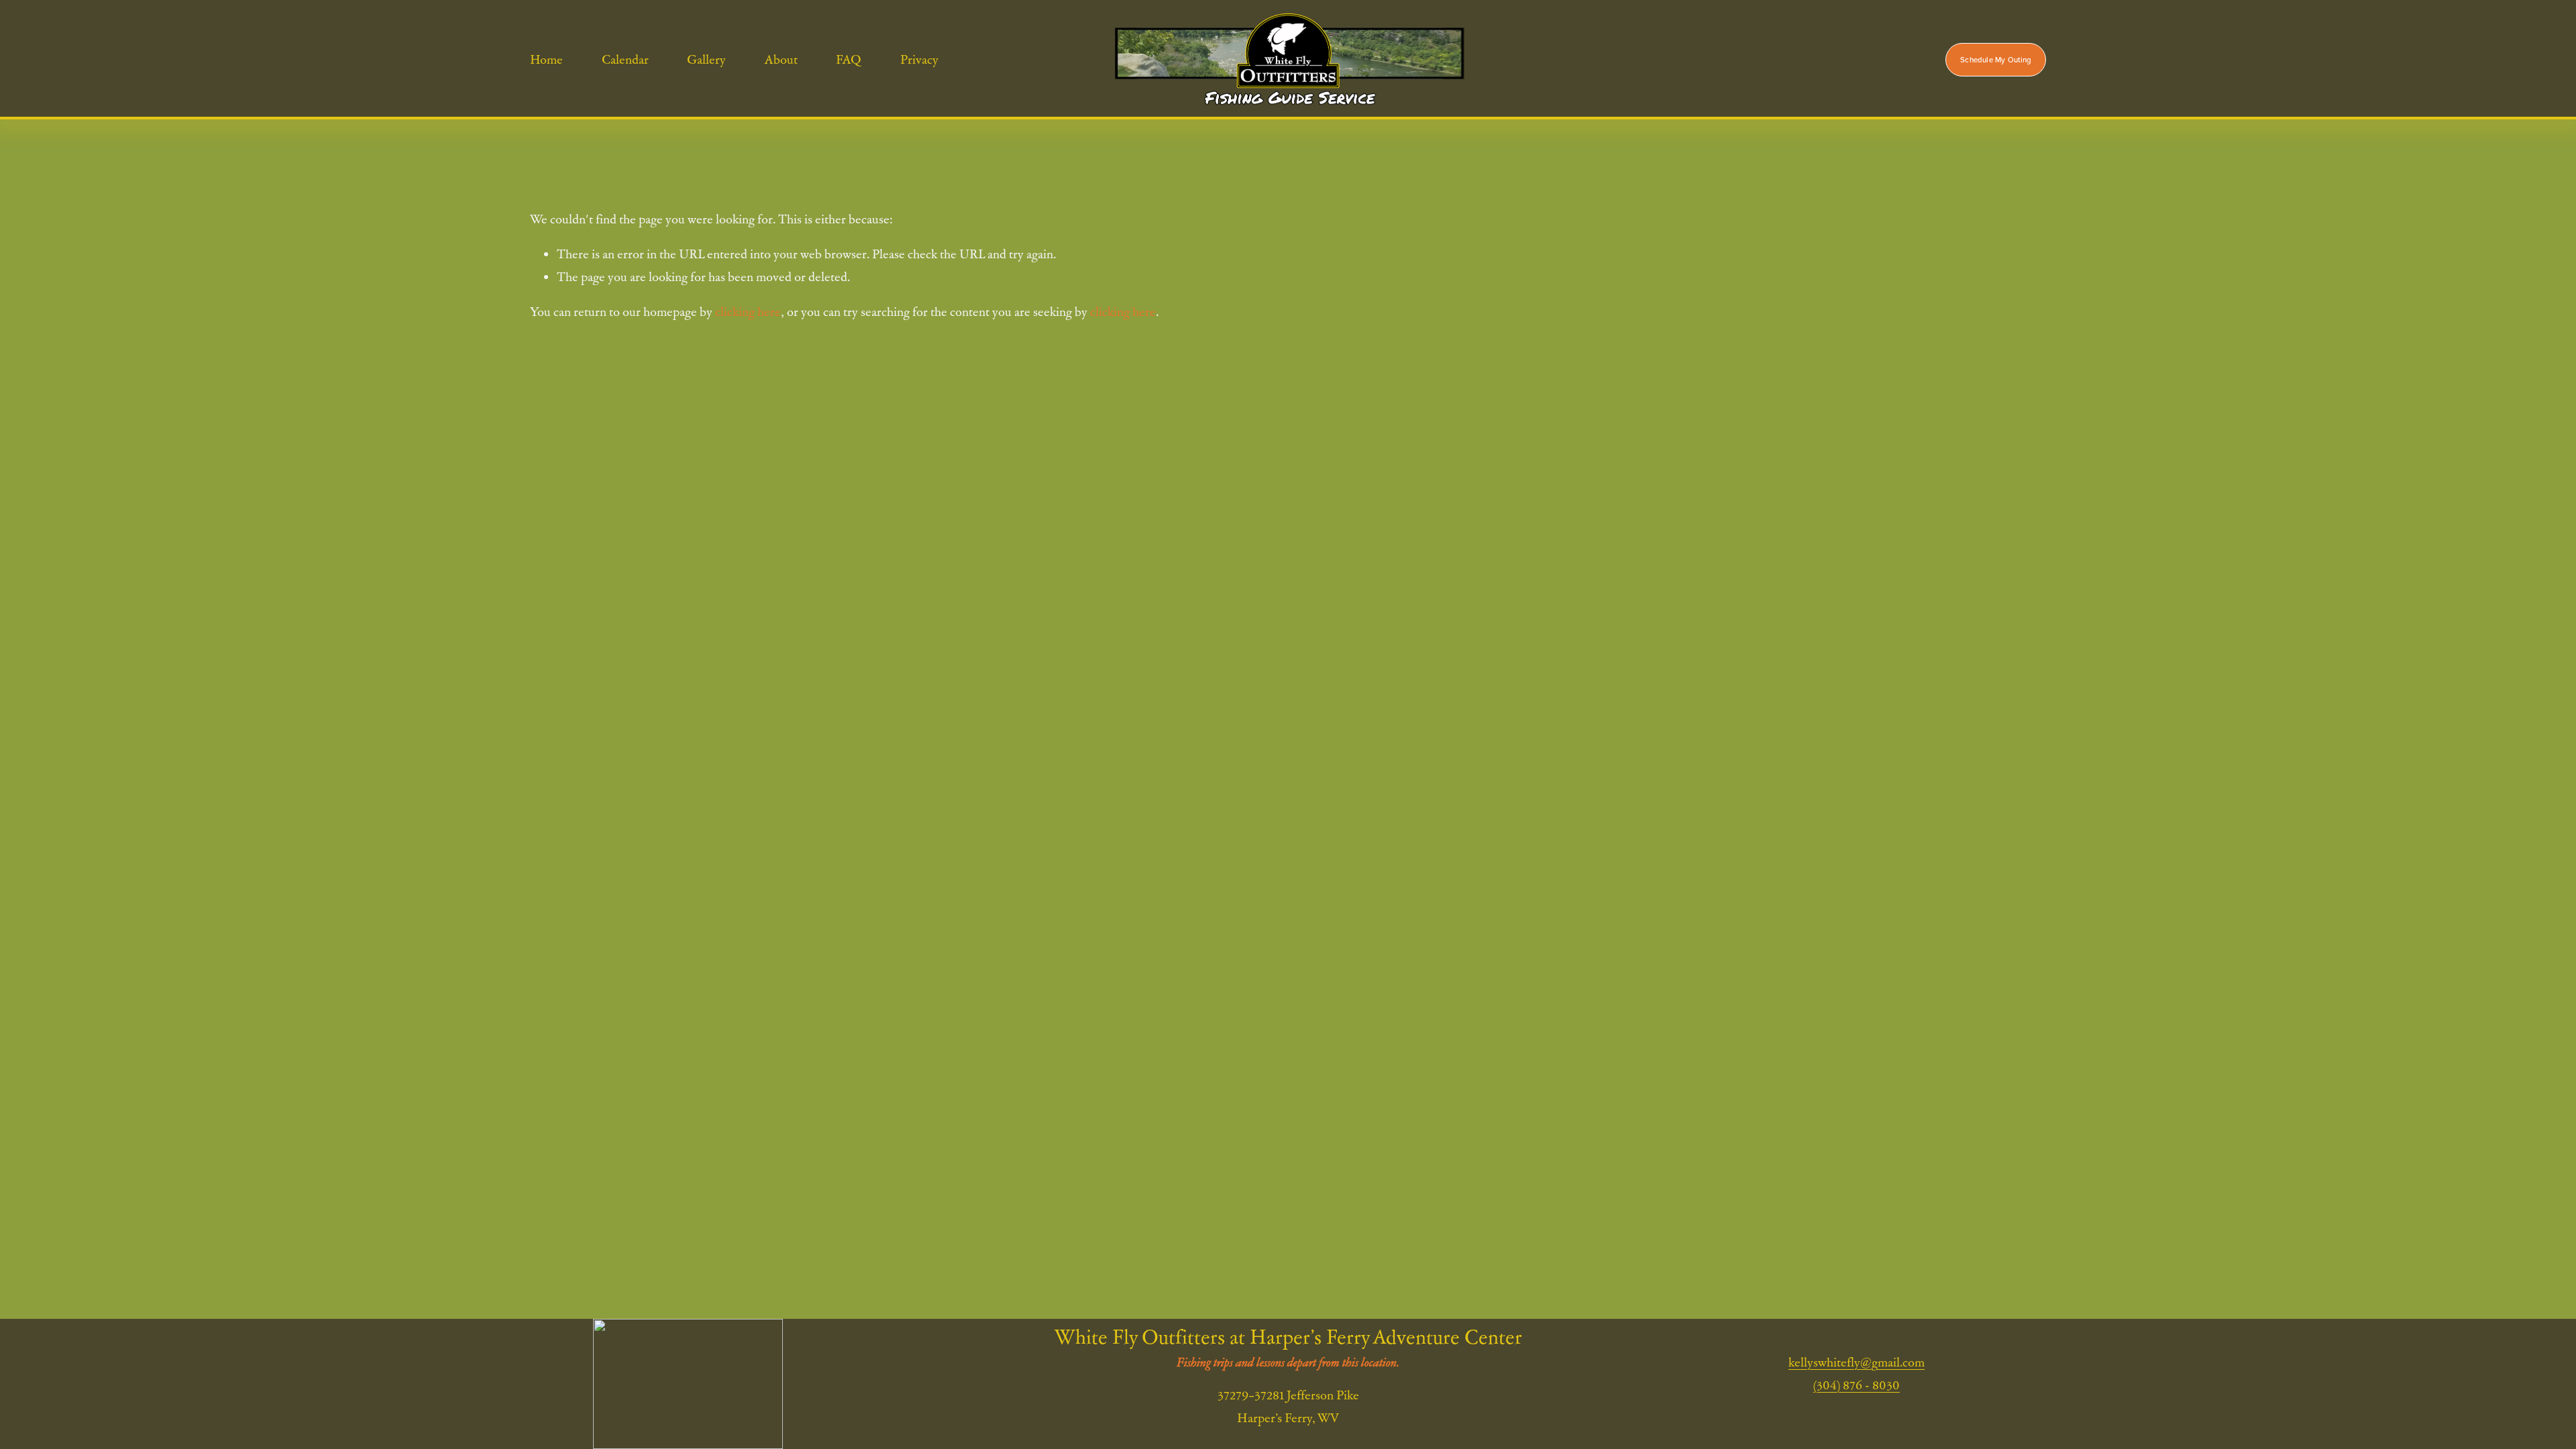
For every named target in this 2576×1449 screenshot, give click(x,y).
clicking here (748, 312)
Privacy (919, 59)
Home (546, 59)
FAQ (849, 59)
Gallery (706, 59)
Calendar (625, 59)
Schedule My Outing (1996, 60)
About (781, 59)
